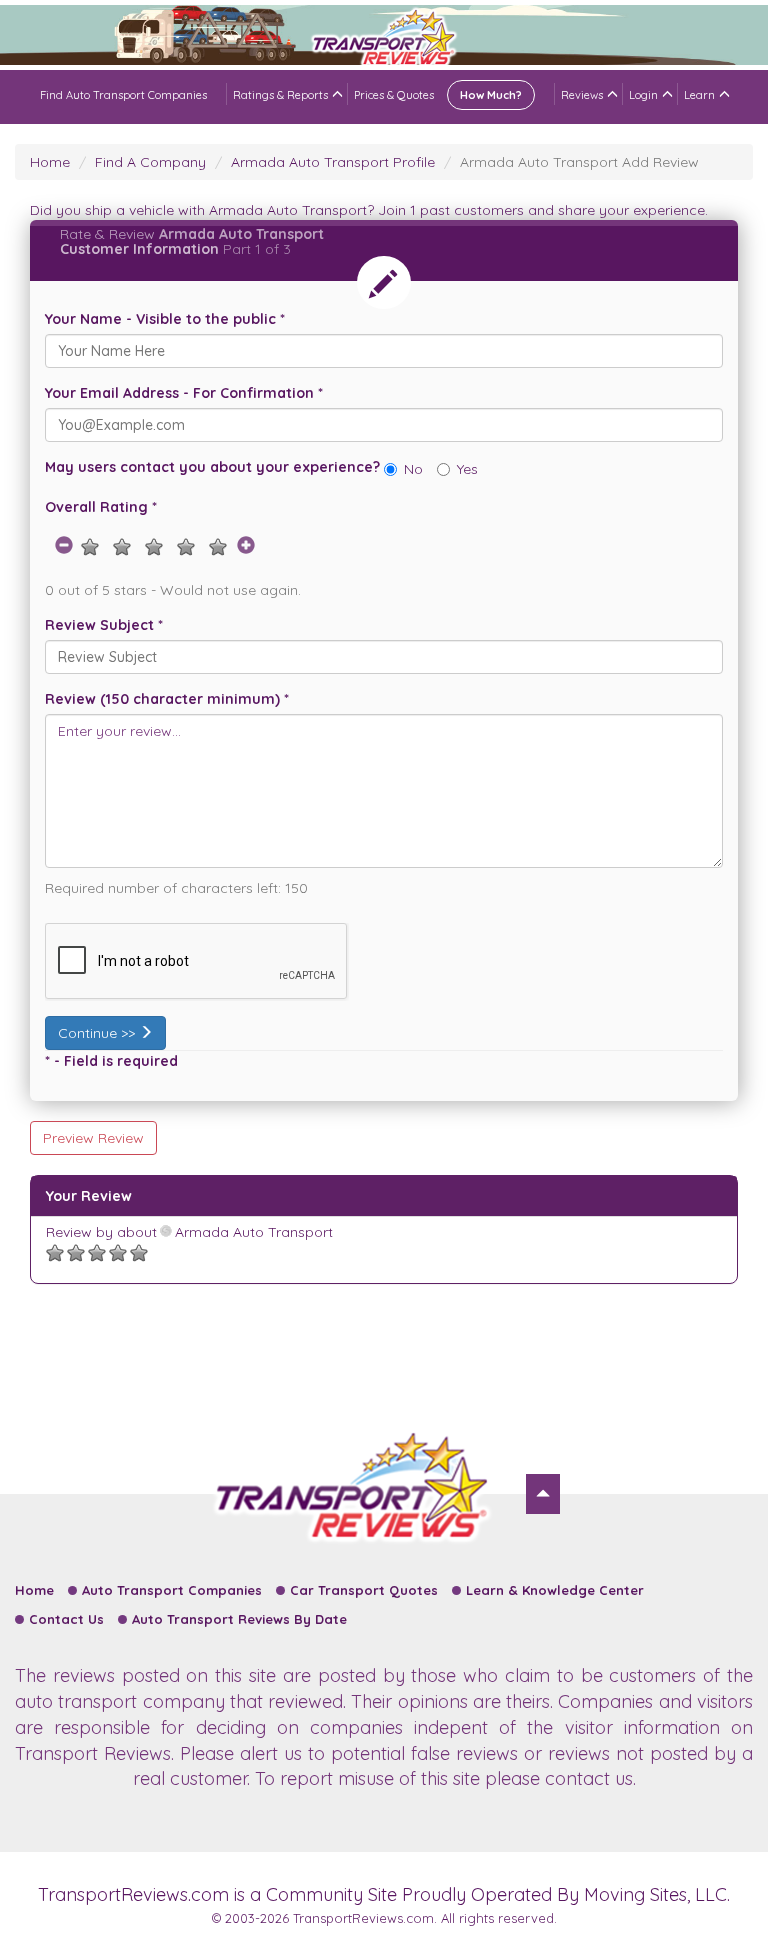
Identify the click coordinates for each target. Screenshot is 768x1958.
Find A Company (150, 162)
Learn (699, 95)
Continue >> (98, 1033)
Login (643, 95)
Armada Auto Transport (252, 1232)
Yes (467, 469)
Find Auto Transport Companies (123, 95)
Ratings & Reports (280, 95)
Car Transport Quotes (364, 1590)
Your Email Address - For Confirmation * (184, 393)
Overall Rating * (101, 507)
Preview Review (93, 1138)
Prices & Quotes (438, 95)
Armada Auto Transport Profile (333, 162)
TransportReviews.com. (365, 1918)
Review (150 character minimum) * (167, 699)
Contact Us (66, 1619)
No (413, 469)
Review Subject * (104, 625)
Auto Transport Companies (172, 1590)
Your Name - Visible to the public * (165, 319)
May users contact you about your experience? (212, 467)
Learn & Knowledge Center (555, 1590)
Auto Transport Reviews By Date (239, 1619)
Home (50, 162)
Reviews (582, 95)
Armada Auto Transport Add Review (579, 162)
